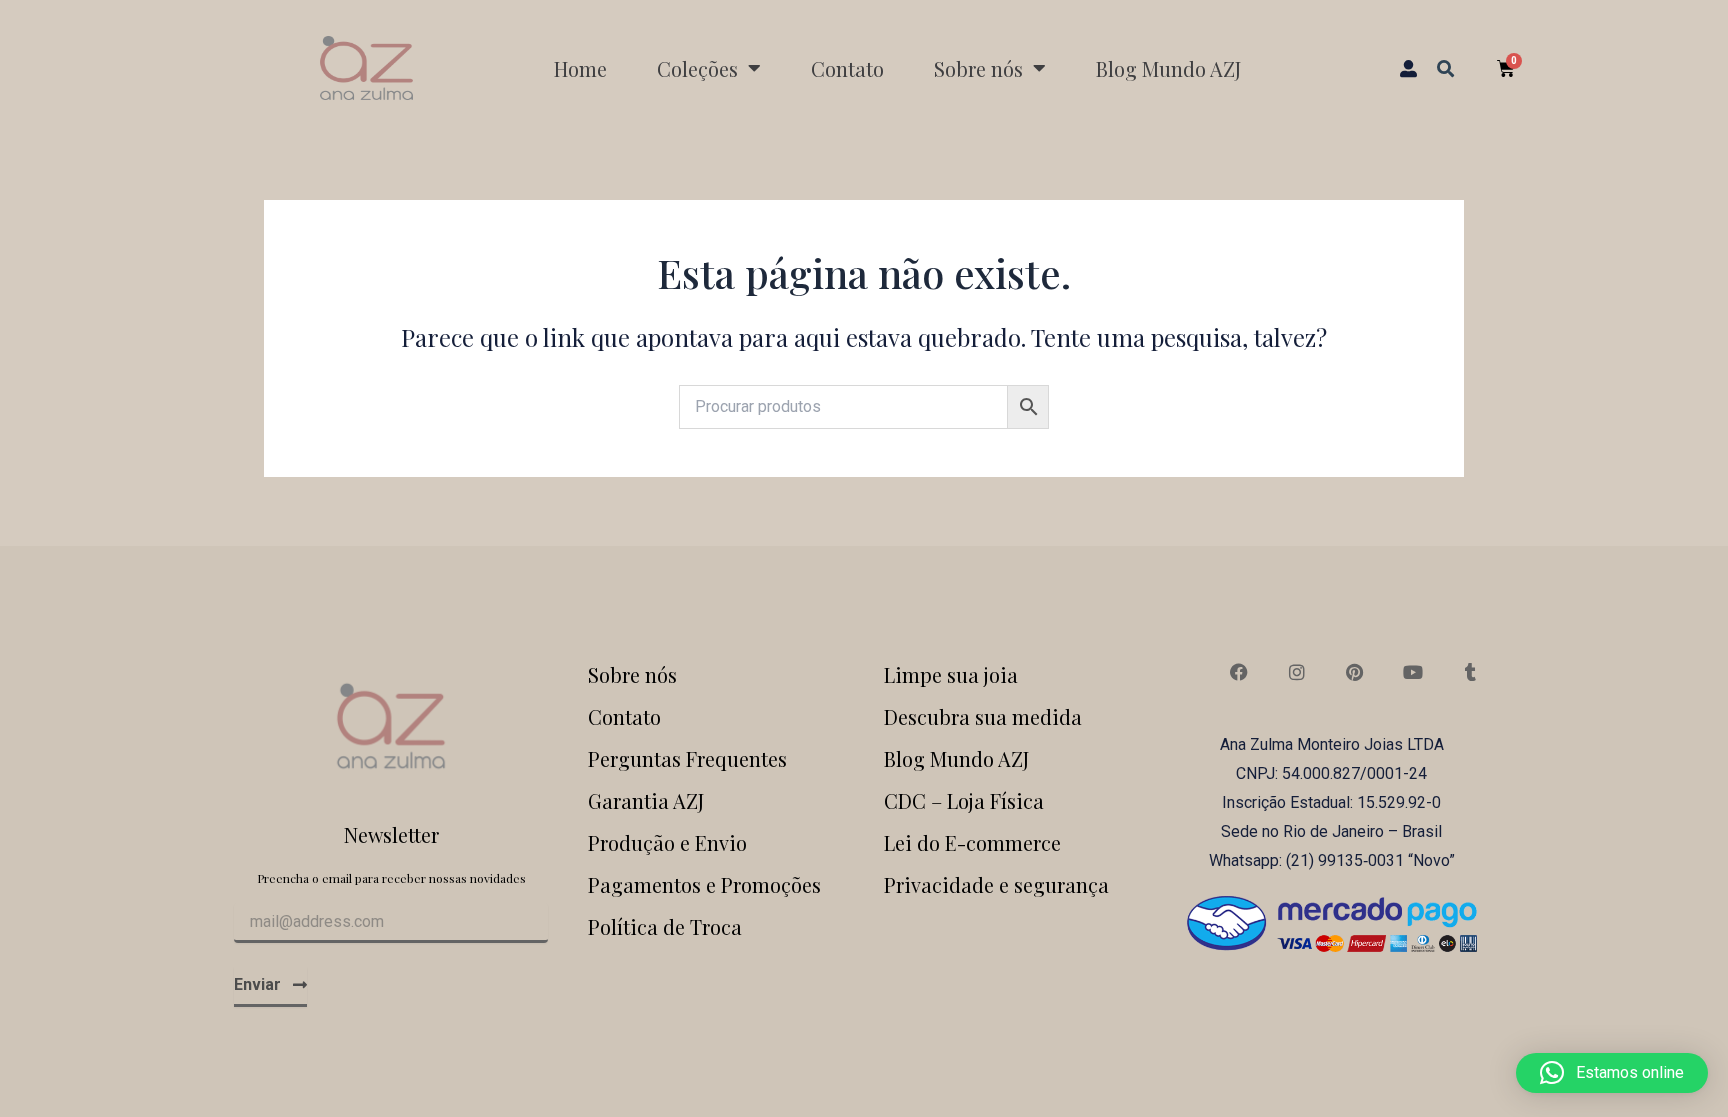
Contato (847, 68)
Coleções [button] (697, 68)
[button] (1445, 67)
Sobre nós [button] (978, 68)
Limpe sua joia (951, 674)
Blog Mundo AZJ (1168, 68)
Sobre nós (632, 674)
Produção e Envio (667, 842)
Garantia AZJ (646, 800)
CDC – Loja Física (964, 800)
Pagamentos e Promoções (704, 884)
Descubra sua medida (983, 716)
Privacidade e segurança (996, 884)
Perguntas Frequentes (687, 758)
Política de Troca (665, 926)
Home (580, 68)
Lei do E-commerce (972, 842)
